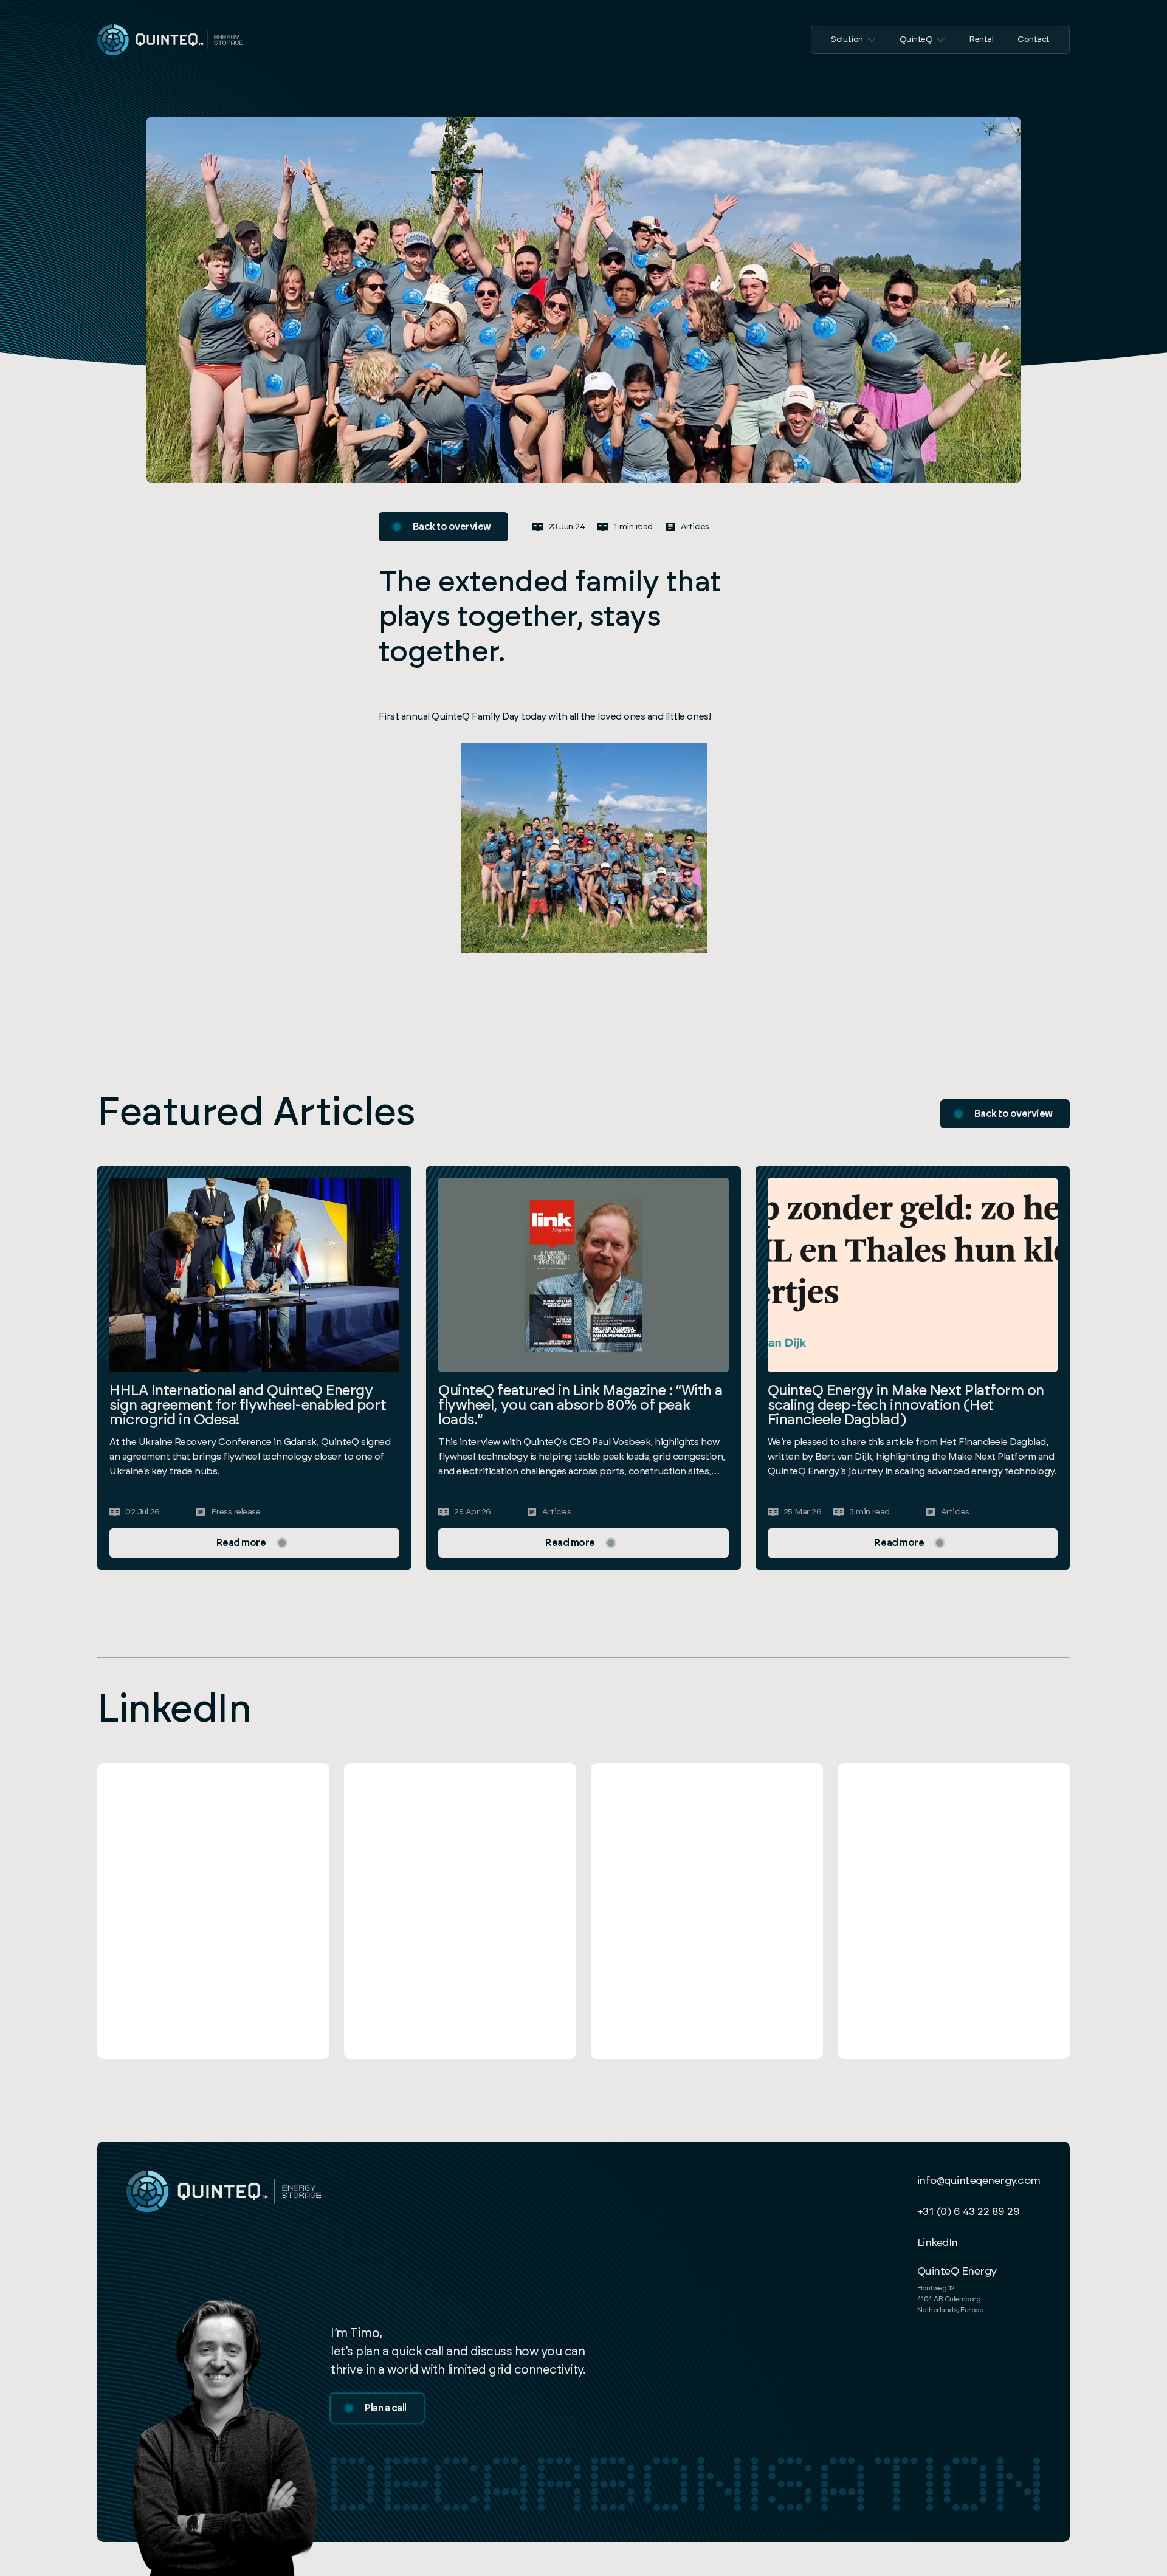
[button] (853, 40)
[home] (170, 40)
